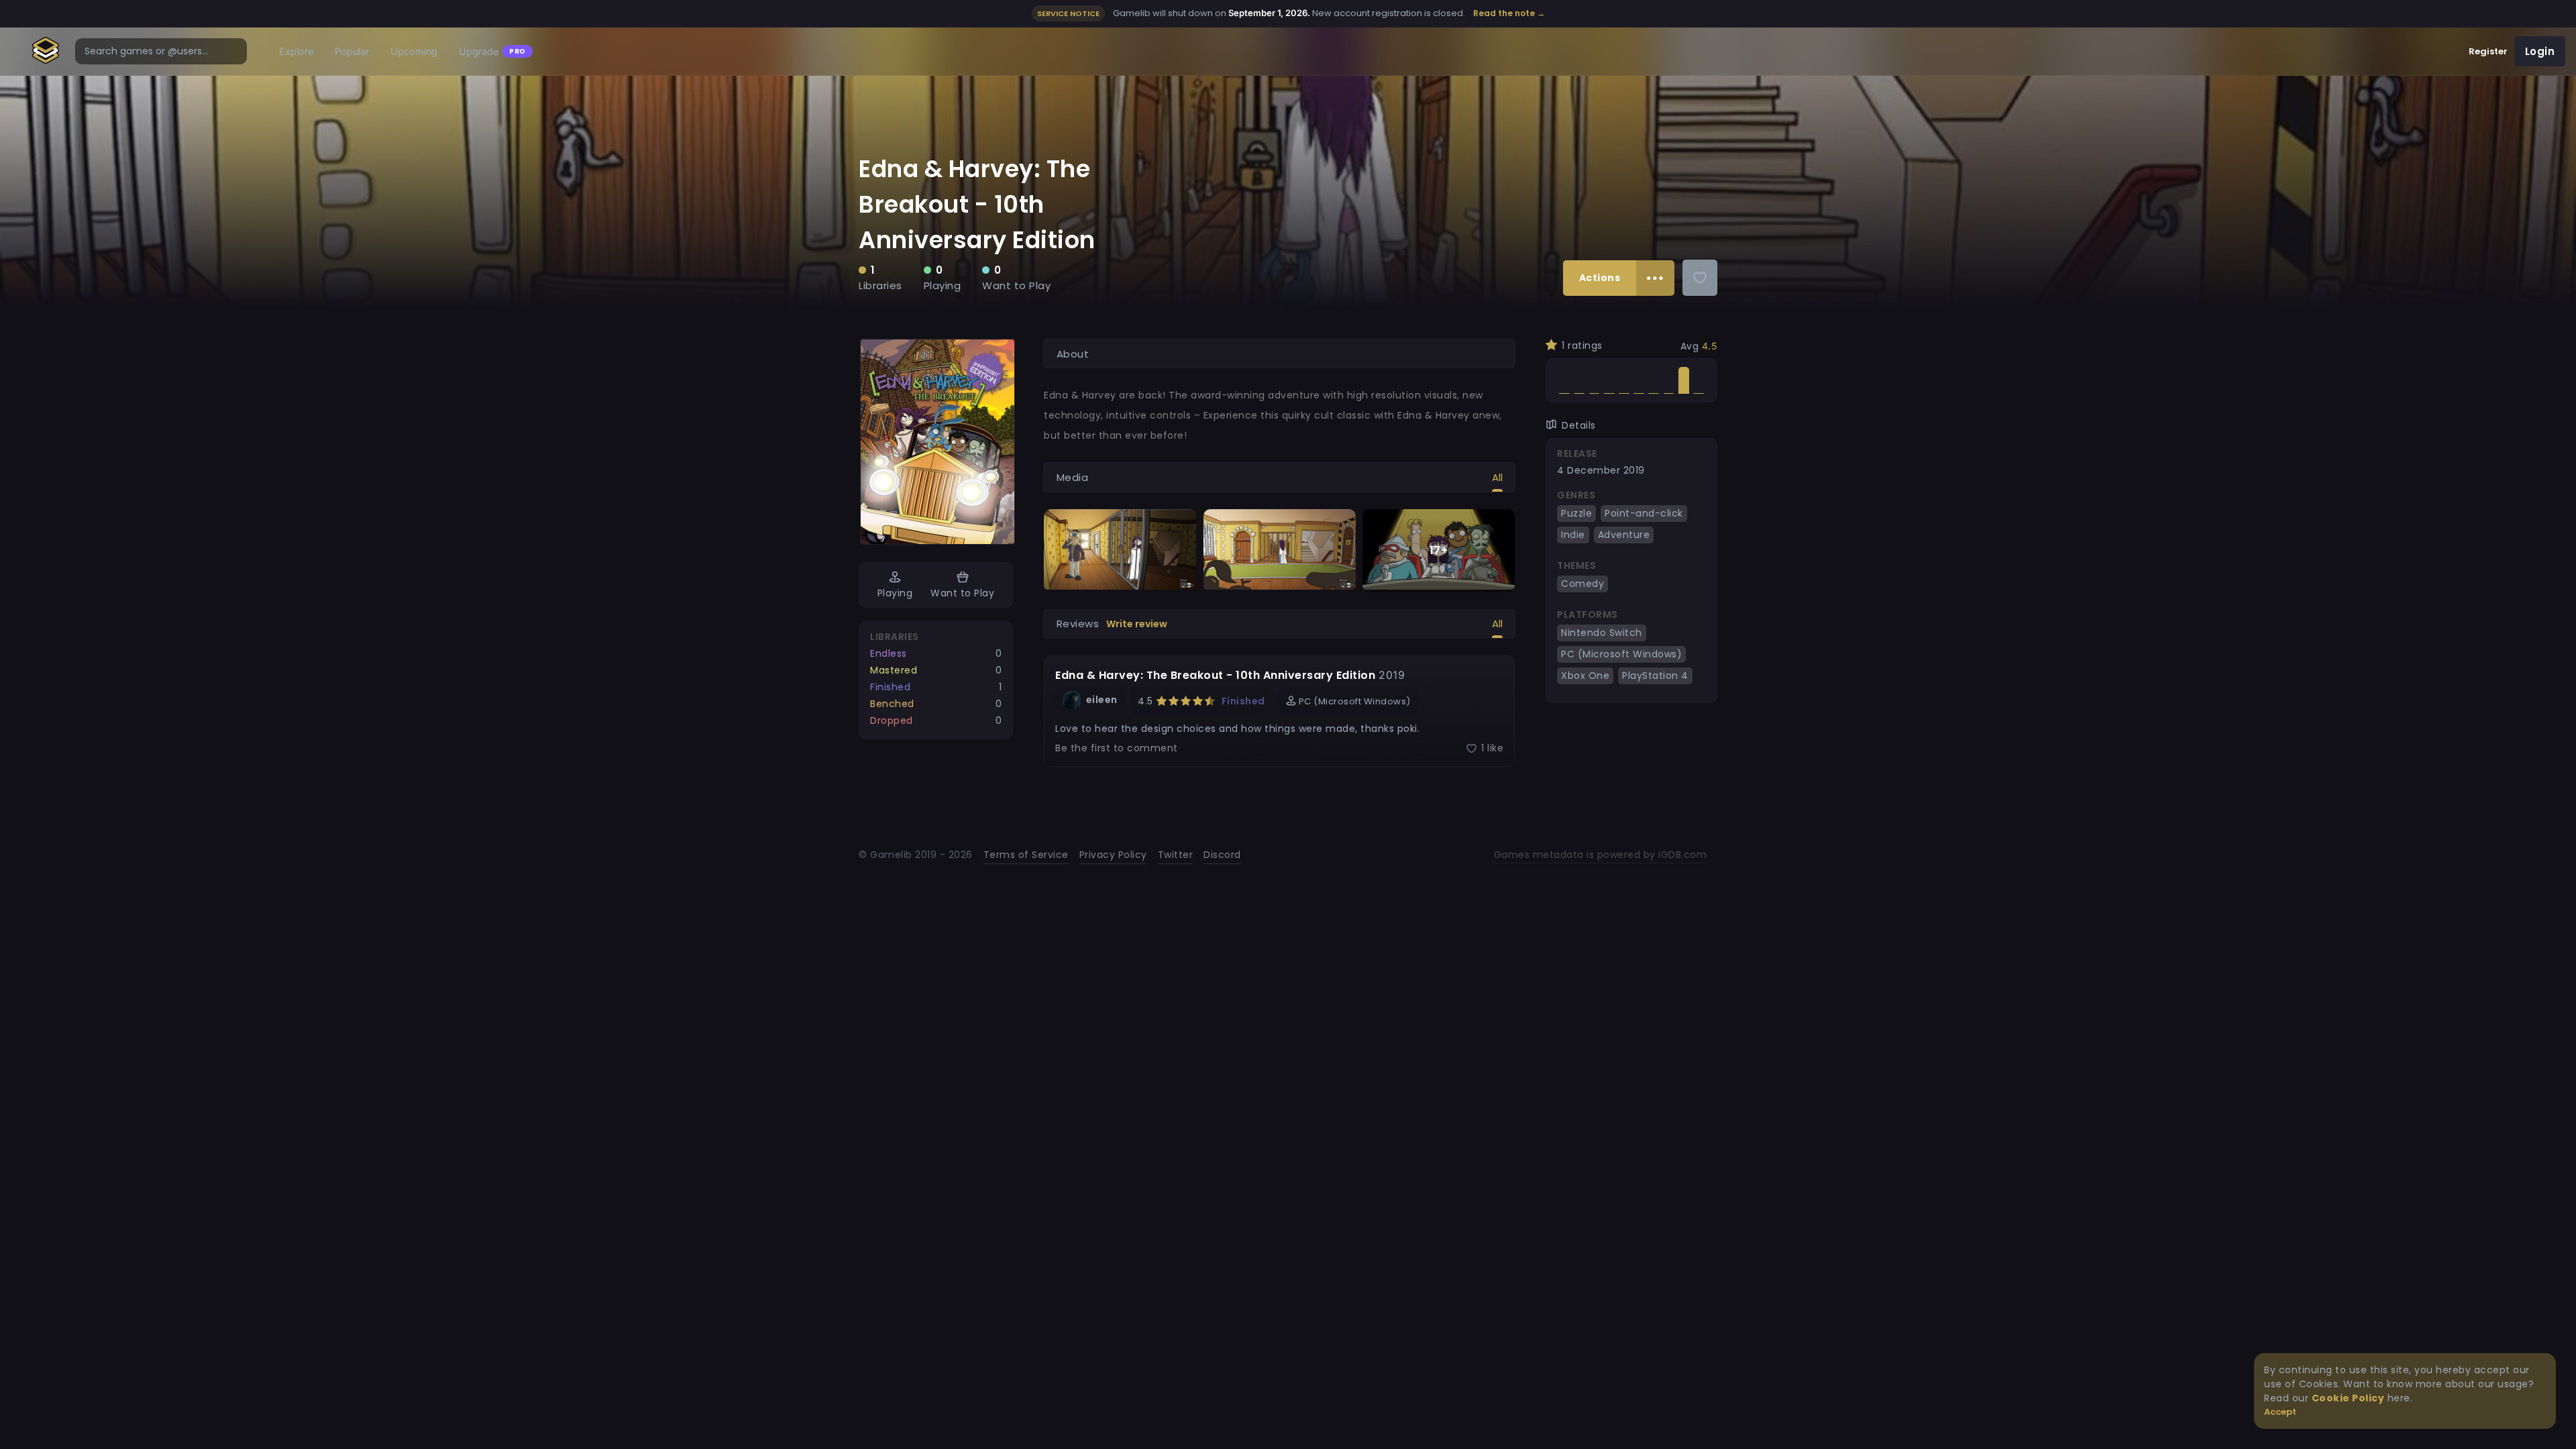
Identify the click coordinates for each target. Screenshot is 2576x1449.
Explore (296, 52)
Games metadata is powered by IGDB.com (1601, 855)
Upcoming (414, 52)
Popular (352, 52)
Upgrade (492, 52)
